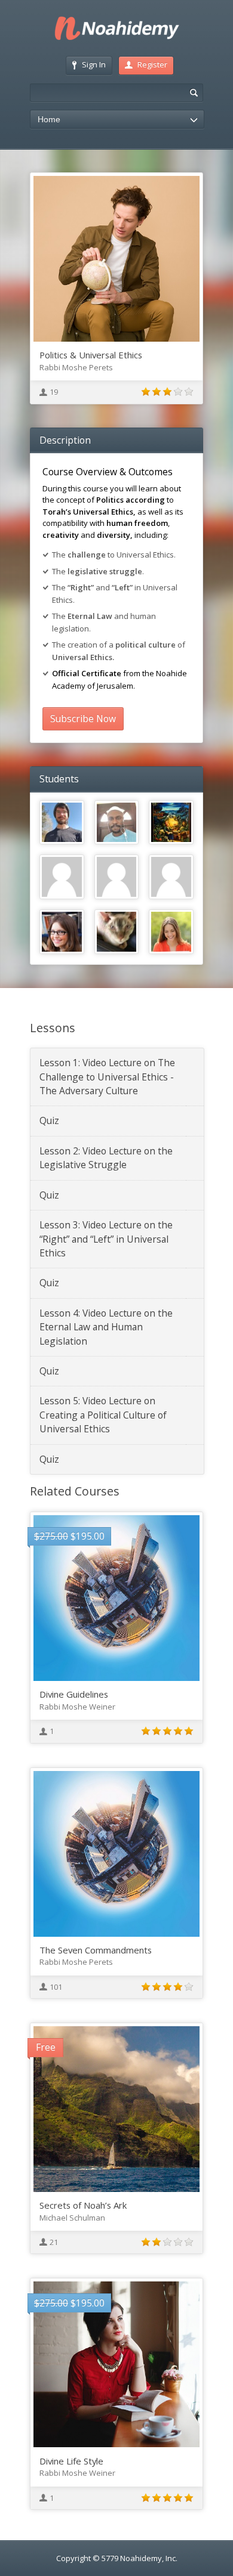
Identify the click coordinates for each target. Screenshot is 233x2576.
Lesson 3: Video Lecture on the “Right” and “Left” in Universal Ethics (106, 1239)
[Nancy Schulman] (62, 932)
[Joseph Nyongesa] (117, 823)
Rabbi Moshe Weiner (77, 1707)
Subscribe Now (83, 719)
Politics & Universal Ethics (91, 355)
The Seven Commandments (96, 1950)
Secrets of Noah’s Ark (83, 2205)
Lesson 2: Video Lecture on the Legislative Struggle (106, 1158)
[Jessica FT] (62, 877)
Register (152, 64)
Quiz (49, 1120)
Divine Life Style (71, 2461)
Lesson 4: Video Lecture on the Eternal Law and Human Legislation (106, 1327)
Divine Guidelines (74, 1694)
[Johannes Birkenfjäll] (62, 823)
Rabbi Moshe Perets (76, 367)
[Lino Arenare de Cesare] (171, 823)
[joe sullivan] (171, 877)
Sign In (94, 64)
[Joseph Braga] (117, 877)
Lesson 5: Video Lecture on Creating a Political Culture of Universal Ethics (103, 1415)
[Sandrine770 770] (171, 932)
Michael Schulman (72, 2218)
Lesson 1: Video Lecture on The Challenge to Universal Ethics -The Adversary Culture (107, 1077)
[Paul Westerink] (117, 932)
